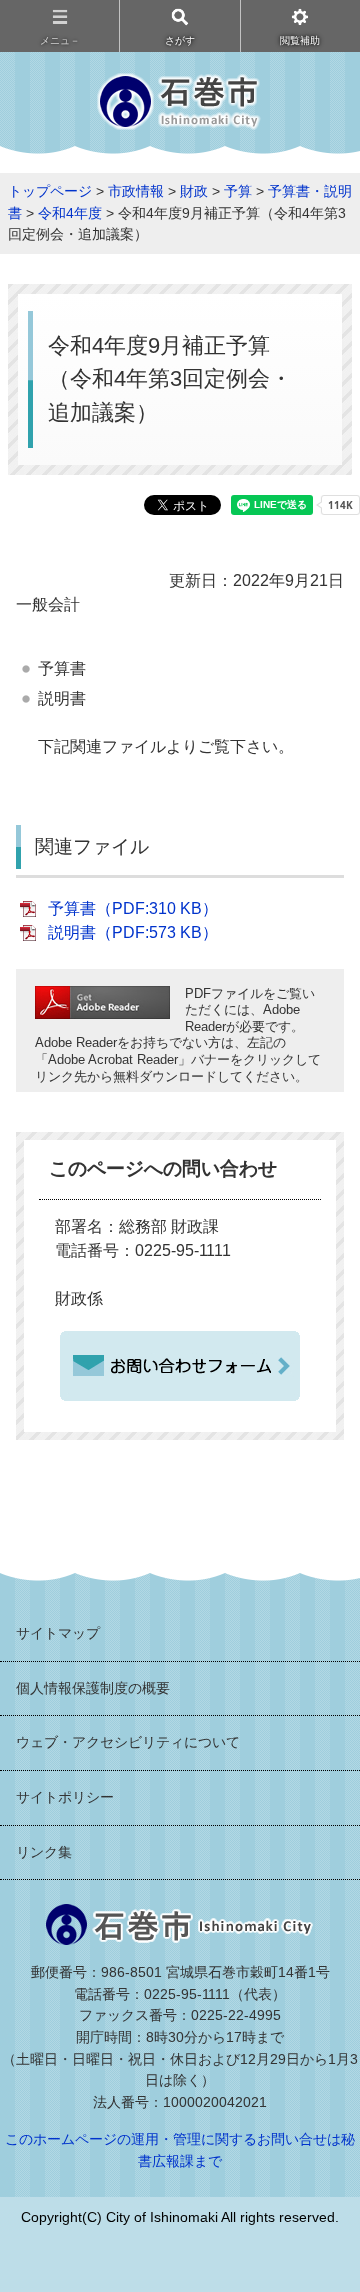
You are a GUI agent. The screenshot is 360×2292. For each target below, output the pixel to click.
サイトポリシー (65, 1797)
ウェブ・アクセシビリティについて (128, 1742)
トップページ (50, 191)
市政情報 (136, 191)
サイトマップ (58, 1633)
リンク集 (44, 1852)
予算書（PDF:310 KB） (133, 908)
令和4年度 (70, 213)
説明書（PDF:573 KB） (133, 932)
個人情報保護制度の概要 (93, 1688)
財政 (194, 191)
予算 (238, 191)
